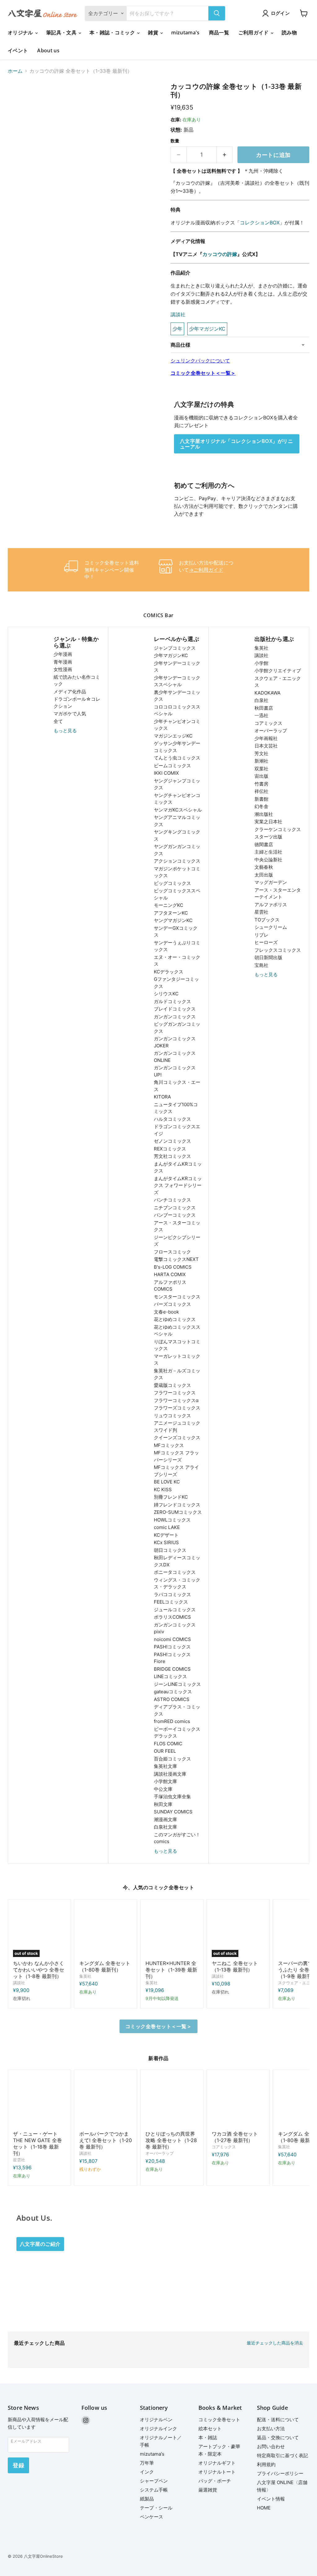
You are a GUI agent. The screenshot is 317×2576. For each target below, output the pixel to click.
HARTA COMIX (170, 1274)
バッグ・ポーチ (215, 2481)
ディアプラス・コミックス (177, 1710)
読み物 (289, 32)
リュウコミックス (172, 1416)
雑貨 (154, 32)
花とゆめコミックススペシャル (177, 1331)
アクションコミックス (177, 861)
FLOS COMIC (168, 1744)
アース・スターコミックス (177, 1226)
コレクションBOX (260, 223)
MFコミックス (169, 1445)
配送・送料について (278, 2420)
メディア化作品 (70, 692)
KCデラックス (169, 972)
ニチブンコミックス (175, 1208)
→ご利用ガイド (206, 570)
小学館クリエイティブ (278, 671)
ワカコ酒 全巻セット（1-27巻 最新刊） (235, 2137)
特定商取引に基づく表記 (282, 2455)
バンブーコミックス (175, 1215)
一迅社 (261, 715)
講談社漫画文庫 (170, 1774)
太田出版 (264, 875)
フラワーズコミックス (177, 1408)
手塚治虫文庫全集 (172, 1797)
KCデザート (166, 1535)
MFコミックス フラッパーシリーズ (176, 1456)
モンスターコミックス (177, 1297)
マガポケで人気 (70, 714)
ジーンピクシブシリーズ (177, 1241)
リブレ (261, 935)
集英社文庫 (165, 1766)
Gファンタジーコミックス (176, 983)
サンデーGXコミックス (176, 932)
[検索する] (217, 13)
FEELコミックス (171, 1602)
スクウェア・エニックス (278, 682)
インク (147, 2472)
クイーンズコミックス (177, 1437)
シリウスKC (166, 994)
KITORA (162, 1097)
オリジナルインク (158, 2429)
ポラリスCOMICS (172, 1617)
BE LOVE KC (167, 1482)
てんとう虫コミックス (177, 758)
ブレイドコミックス (175, 1009)
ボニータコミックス (175, 1572)
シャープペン (154, 2481)
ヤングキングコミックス (177, 835)
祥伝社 (261, 791)
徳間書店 (264, 844)
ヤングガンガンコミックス (177, 850)
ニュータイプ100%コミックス (176, 1108)
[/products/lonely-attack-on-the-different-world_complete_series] (172, 2101)
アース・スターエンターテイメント (278, 894)
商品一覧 (219, 32)
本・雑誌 (208, 2437)
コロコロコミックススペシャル (177, 710)
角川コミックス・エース (177, 1086)
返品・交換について (278, 2437)
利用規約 (266, 2464)
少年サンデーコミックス (177, 667)
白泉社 (261, 700)
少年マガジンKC (171, 655)
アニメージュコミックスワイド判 (177, 1427)
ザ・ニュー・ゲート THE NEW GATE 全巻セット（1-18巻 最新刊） (37, 2143)
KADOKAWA (267, 693)
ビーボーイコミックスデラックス (177, 1733)
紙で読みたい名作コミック (77, 681)
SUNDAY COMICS (173, 1812)
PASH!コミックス (172, 1647)
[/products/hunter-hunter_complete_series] (172, 1931)
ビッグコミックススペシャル (177, 894)
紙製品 (147, 2499)
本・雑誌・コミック (113, 32)
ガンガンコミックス (175, 1017)
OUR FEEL (165, 1751)
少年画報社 (266, 738)
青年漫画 (63, 662)
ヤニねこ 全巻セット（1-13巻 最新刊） (235, 1966)
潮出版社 (264, 814)
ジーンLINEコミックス (177, 1684)
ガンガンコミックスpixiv (175, 1628)
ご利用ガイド (254, 32)
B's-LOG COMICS (173, 1267)
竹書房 (261, 784)
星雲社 (261, 912)
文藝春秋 (264, 867)
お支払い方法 (271, 2429)
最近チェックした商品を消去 (275, 2343)
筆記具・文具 (62, 32)
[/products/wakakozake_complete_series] (238, 2101)
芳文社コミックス (172, 1156)
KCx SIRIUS (166, 1542)
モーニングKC (169, 905)
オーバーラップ (271, 731)
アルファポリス (271, 905)
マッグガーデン (271, 882)
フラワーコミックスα (176, 1400)
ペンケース (152, 2517)
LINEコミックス (170, 1676)
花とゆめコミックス (175, 1319)
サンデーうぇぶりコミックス (177, 946)
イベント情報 (271, 2499)
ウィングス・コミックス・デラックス (177, 1583)
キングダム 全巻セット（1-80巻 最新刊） (105, 1966)
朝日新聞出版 (268, 957)
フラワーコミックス (175, 1393)
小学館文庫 (165, 1781)
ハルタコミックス (172, 1119)
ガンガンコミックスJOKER (175, 1042)
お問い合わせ (271, 2446)
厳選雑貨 (208, 2490)
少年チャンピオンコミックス (177, 725)
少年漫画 (63, 654)
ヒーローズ (266, 942)
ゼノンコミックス (172, 1141)
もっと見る (65, 731)
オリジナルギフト (217, 2463)
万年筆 (147, 2463)
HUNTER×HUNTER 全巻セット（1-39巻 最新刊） (171, 1970)
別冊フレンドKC (171, 1497)
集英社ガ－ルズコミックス (177, 1374)
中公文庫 (163, 1789)
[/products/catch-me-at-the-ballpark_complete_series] (106, 2101)
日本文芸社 (266, 746)
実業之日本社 (268, 822)
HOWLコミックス (172, 1520)
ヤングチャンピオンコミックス (177, 799)
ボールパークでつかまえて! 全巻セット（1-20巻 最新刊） (106, 2140)
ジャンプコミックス (175, 648)
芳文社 (261, 753)
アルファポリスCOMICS (170, 1286)
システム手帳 (154, 2490)
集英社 (261, 648)
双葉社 (261, 769)
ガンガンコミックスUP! (175, 1071)
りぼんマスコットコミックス (177, 1345)
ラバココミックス (172, 1594)
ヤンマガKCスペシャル (178, 810)
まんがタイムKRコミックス (178, 1167)
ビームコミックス (172, 766)
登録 (18, 2465)
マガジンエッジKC (173, 736)
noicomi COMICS (172, 1639)
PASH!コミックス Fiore (172, 1658)
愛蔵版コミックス (172, 1385)
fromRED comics (172, 1721)
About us (48, 50)
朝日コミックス (170, 1550)
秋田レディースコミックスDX (177, 1561)
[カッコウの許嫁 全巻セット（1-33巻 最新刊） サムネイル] (17, 98)
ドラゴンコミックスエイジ (177, 1130)
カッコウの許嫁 (220, 254)
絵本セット (210, 2429)
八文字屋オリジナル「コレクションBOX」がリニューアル (236, 444)
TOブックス (267, 920)
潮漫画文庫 (165, 1819)
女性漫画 (63, 669)
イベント (18, 50)
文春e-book (166, 1312)
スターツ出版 (268, 837)
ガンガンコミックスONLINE (175, 1057)
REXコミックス (170, 1149)
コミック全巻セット (219, 2420)
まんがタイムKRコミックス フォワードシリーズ (178, 1185)
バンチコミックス (172, 1200)
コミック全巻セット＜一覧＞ (203, 373)
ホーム (15, 71)
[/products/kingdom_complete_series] (106, 1931)
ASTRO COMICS (172, 1699)
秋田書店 (264, 708)
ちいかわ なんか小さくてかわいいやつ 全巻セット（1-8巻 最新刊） (39, 1970)
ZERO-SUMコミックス (178, 1512)
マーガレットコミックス (177, 1360)
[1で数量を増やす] (225, 155)
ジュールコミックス (175, 1610)
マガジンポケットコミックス (177, 872)
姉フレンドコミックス (177, 1505)
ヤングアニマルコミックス (177, 821)
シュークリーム (271, 927)
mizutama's (185, 32)
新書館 (261, 799)
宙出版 (261, 776)
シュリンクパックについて (200, 361)
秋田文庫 (163, 1804)
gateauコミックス (173, 1692)
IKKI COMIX (166, 773)
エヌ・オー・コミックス (177, 961)
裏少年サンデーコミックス (177, 696)
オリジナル (21, 32)
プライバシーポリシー (280, 2473)
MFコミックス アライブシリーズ (176, 1471)
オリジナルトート (217, 2472)
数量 (175, 141)
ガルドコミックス (172, 1001)
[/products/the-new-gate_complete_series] (39, 2101)
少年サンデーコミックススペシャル (177, 681)
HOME (264, 2508)
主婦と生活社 (268, 852)
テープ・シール (156, 2508)
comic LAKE (167, 1527)
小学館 (261, 663)
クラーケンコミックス (278, 829)
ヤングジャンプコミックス (177, 784)
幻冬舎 (261, 806)
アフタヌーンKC (171, 913)
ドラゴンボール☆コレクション (77, 703)
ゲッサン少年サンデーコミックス (177, 747)
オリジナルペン (156, 2420)
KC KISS (163, 1489)
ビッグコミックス (172, 883)
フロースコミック (172, 1252)
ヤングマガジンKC (173, 920)
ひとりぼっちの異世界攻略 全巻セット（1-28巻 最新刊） (171, 2140)
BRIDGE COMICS (172, 1669)
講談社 (178, 314)
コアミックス (268, 723)
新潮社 (261, 761)
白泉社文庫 (165, 1827)
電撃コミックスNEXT (176, 1259)
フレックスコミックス (278, 950)
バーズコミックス (172, 1304)
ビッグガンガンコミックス (177, 1028)
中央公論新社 (268, 860)
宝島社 (261, 965)
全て (58, 721)
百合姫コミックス (172, 1759)
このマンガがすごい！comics (177, 1838)
